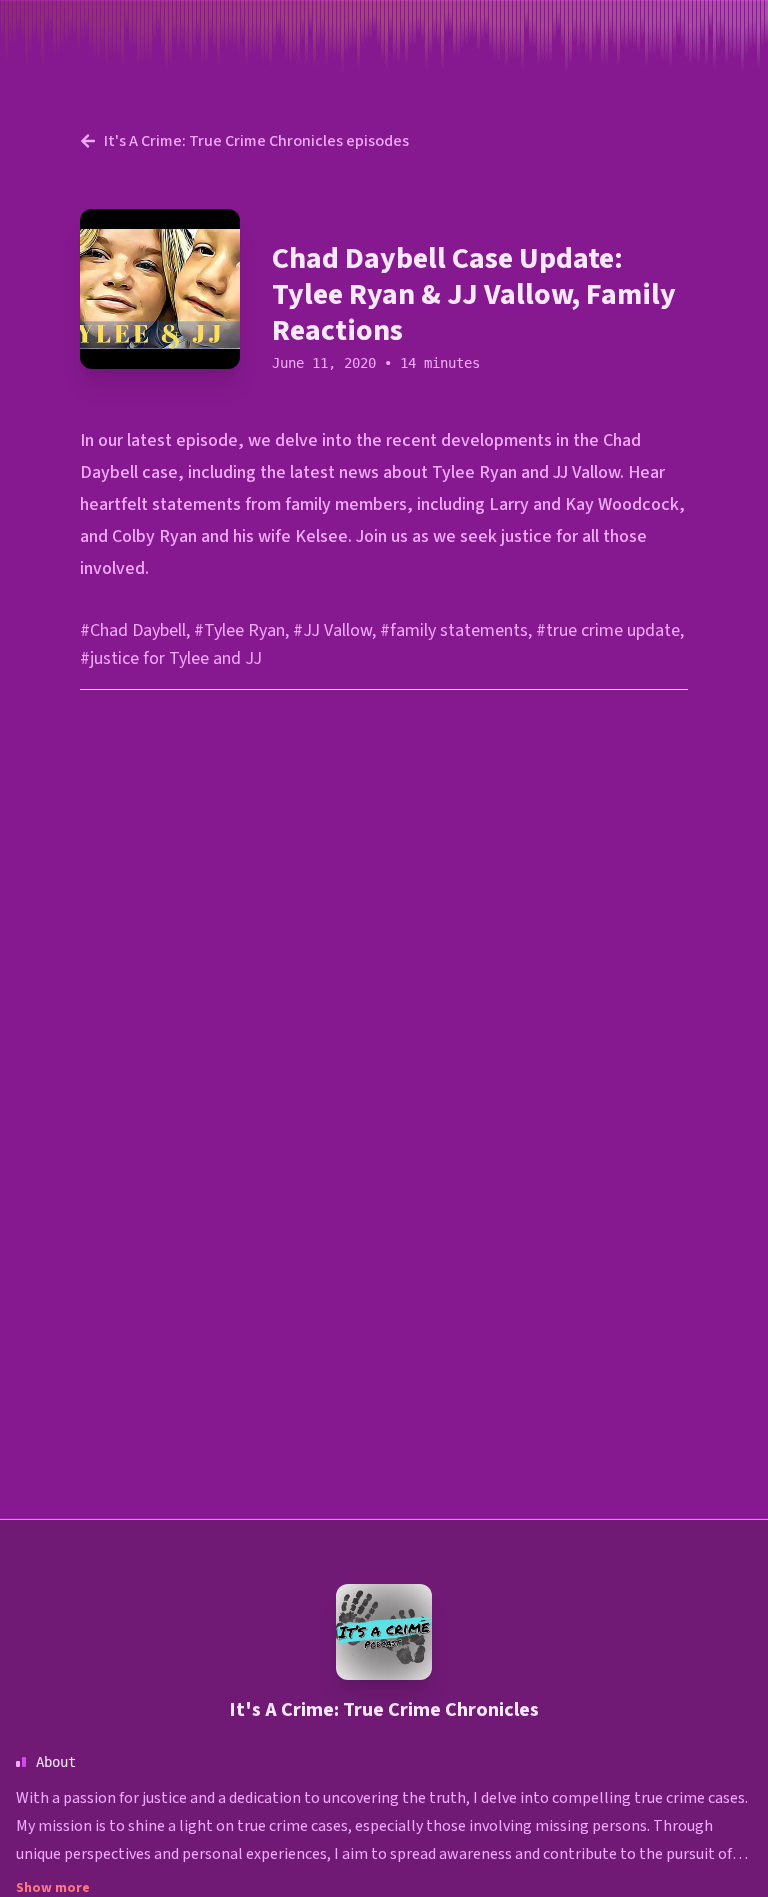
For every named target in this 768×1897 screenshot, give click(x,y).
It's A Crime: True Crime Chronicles (384, 1710)
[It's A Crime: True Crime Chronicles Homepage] (384, 1632)
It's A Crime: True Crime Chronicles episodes (256, 141)
